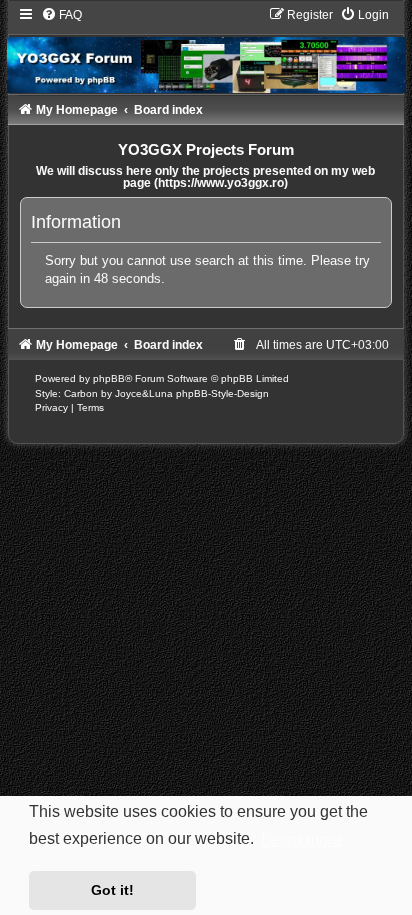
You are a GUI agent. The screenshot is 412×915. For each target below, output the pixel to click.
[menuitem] (61, 15)
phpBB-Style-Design (222, 393)
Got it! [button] (112, 890)
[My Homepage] (206, 50)
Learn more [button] (301, 839)
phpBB (109, 378)
